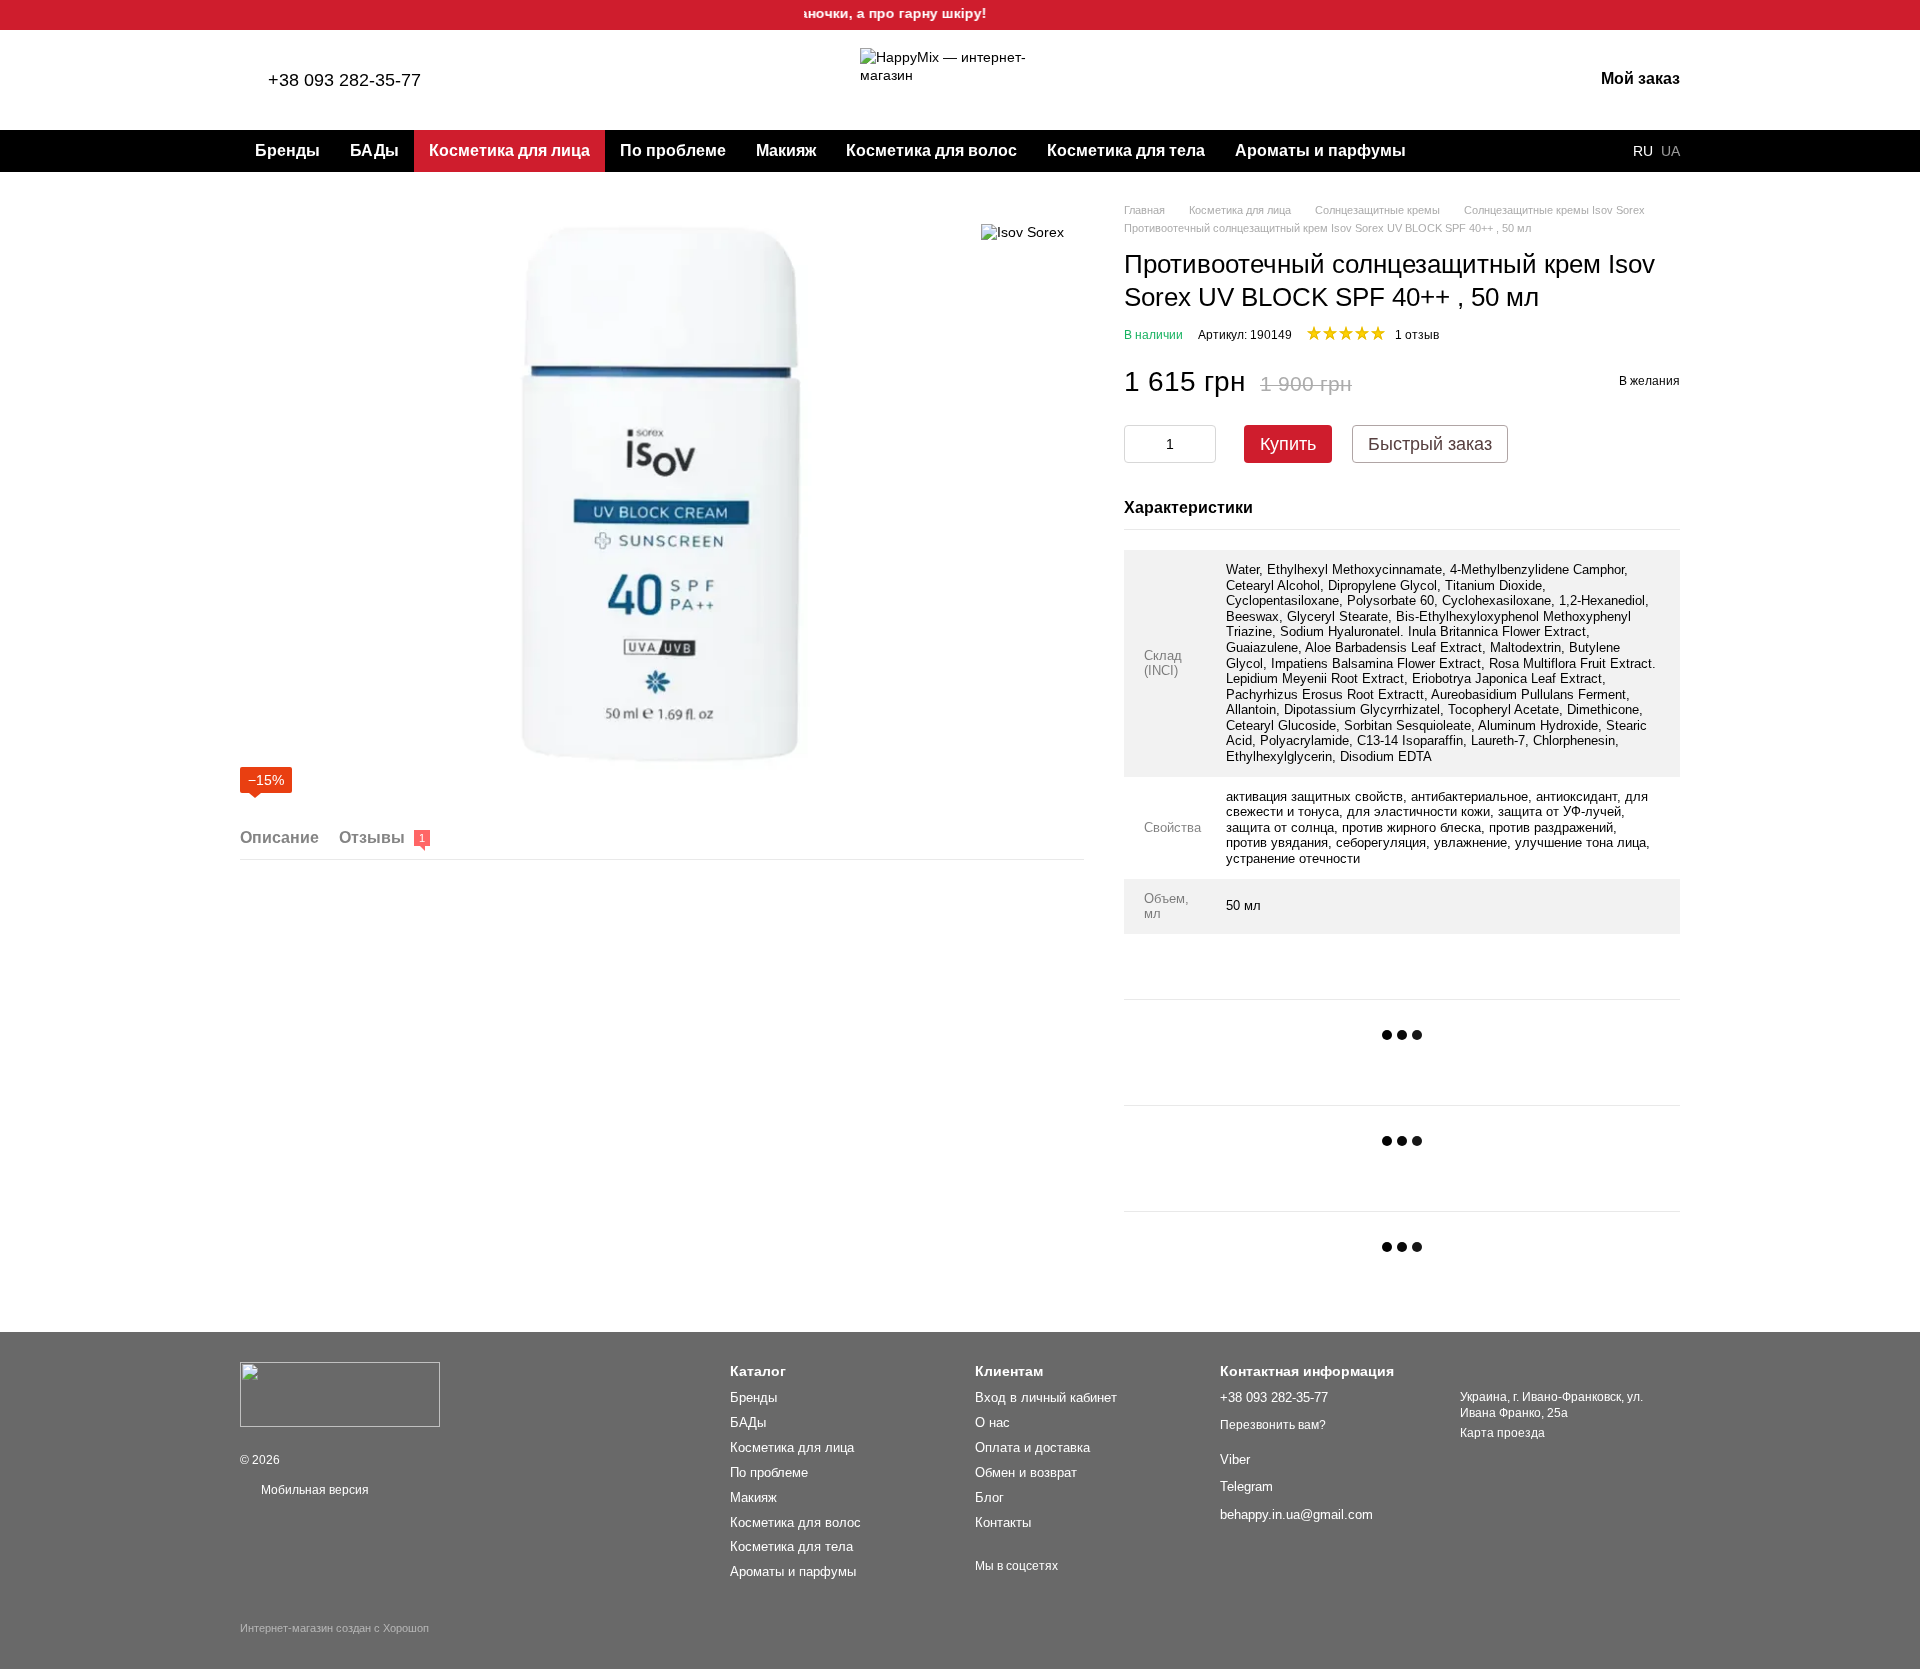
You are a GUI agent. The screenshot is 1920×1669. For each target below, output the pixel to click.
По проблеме (673, 150)
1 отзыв (1417, 335)
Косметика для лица (509, 150)
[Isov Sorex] (1022, 231)
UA (1670, 151)
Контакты (1003, 1522)
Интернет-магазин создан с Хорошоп (334, 1628)
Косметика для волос (931, 150)
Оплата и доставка (1032, 1447)
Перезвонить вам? (1273, 1425)
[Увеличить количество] (1201, 444)
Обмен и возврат (1026, 1472)
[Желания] (1473, 80)
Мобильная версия (313, 1490)
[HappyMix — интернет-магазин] (340, 1394)
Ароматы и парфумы (1320, 150)
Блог (989, 1497)
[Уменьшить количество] (1139, 444)
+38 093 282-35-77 (344, 80)
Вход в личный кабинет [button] (1046, 1397)
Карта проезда (1502, 1433)
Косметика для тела (1126, 150)
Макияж (786, 150)
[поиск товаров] (1457, 151)
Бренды (287, 150)
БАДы (374, 150)
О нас (992, 1422)
